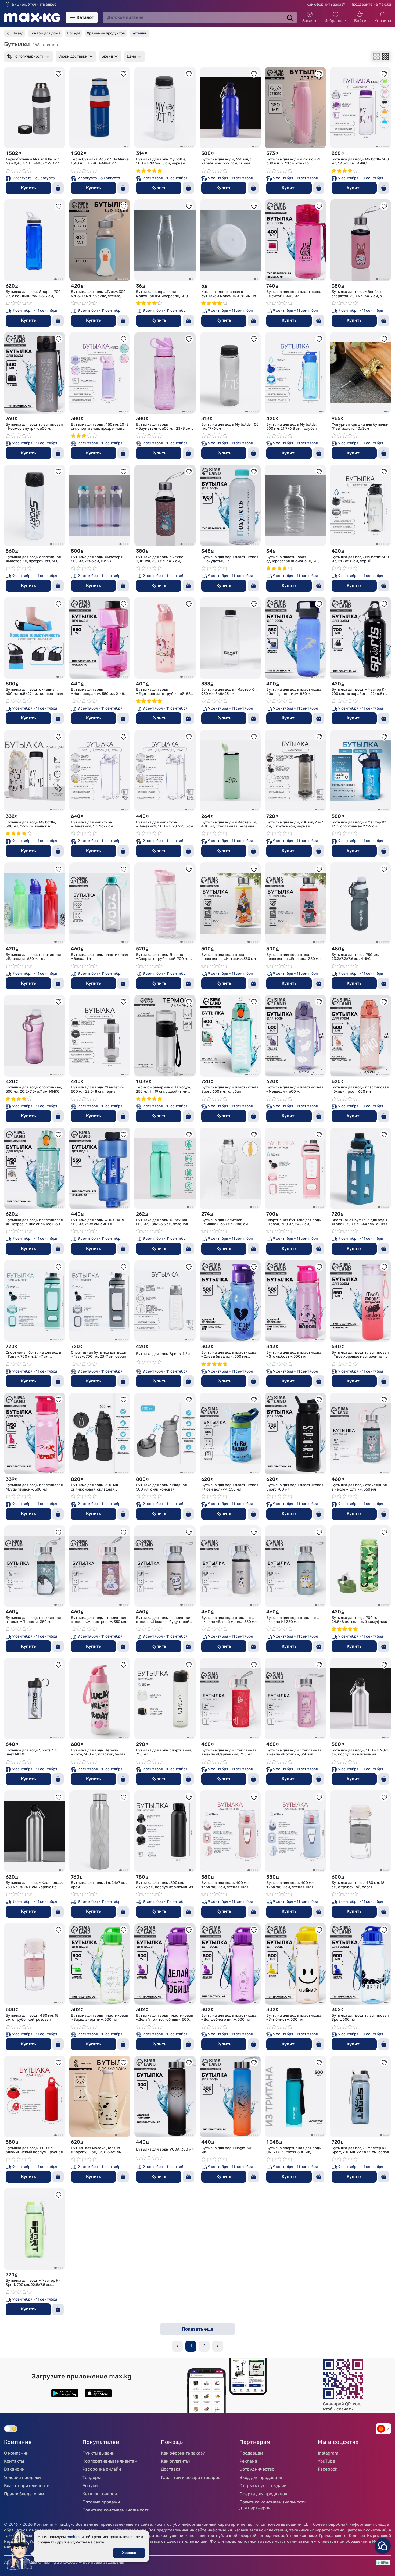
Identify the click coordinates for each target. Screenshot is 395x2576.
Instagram (328, 2453)
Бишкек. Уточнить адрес (34, 5)
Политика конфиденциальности (116, 2510)
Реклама (248, 2461)
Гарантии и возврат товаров (191, 2478)
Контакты (14, 2461)
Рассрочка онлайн (102, 2469)
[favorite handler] (59, 74)
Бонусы (90, 2486)
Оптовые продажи (101, 2502)
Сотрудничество (257, 2469)
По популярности (28, 56)
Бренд (107, 56)
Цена (132, 56)
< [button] (177, 2346)
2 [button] (204, 2346)
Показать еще (198, 2329)
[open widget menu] (383, 2546)
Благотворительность (27, 2486)
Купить (28, 188)
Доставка (171, 2469)
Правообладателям (24, 2494)
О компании (16, 2453)
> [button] (218, 2346)
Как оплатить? (176, 2461)
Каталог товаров (100, 2494)
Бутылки (139, 33)
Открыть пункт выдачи (263, 2486)
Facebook (328, 2469)
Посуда (74, 33)
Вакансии (14, 2469)
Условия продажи (22, 2478)
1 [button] (191, 2346)
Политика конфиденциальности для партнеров (273, 2505)
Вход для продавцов (261, 2478)
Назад (18, 33)
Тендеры (92, 2478)
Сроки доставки (73, 56)
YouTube (326, 2461)
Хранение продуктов (106, 33)
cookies (73, 2537)
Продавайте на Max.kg (371, 4)
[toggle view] (376, 56)
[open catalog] (73, 17)
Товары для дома (45, 33)
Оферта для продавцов (263, 2494)
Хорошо (129, 2553)
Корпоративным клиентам (110, 2461)
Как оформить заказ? (326, 4)
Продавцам (251, 2453)
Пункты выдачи (99, 2453)
